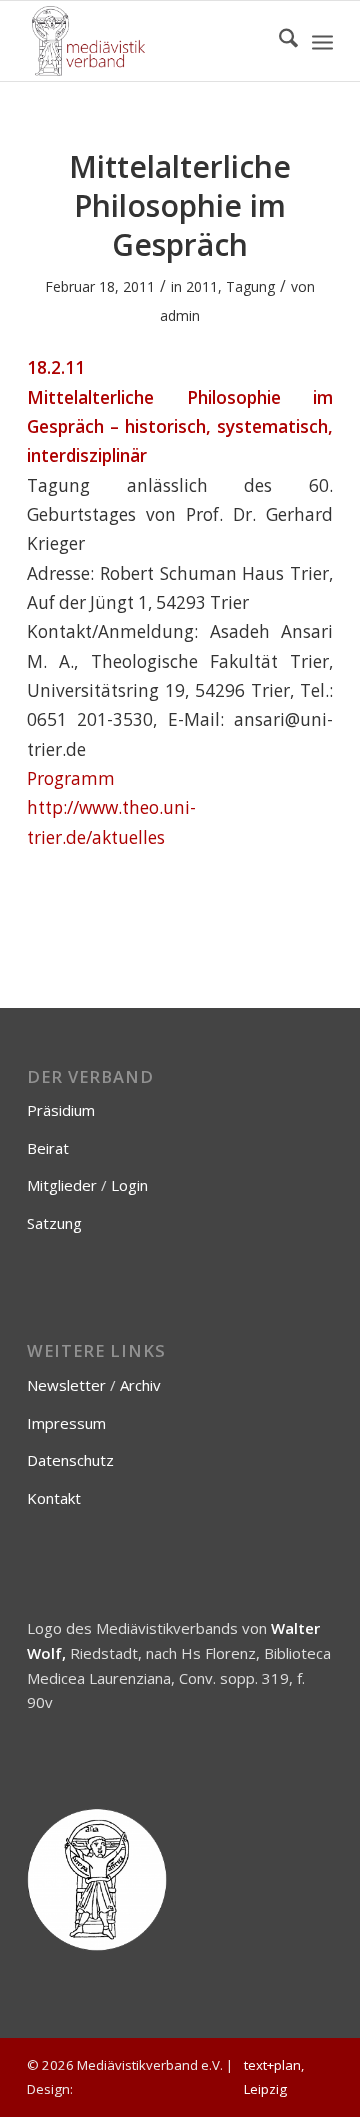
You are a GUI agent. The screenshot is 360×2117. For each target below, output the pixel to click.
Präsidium (61, 1110)
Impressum (66, 1423)
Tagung (250, 286)
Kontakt (54, 1498)
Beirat (48, 1148)
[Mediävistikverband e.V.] (149, 41)
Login (129, 1185)
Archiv (140, 1385)
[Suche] (278, 41)
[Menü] (322, 41)
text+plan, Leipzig (274, 2077)
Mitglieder (62, 1185)
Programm (71, 778)
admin (180, 315)
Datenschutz (70, 1460)
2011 (202, 286)
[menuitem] (278, 41)
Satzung (54, 1223)
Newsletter (66, 1385)
